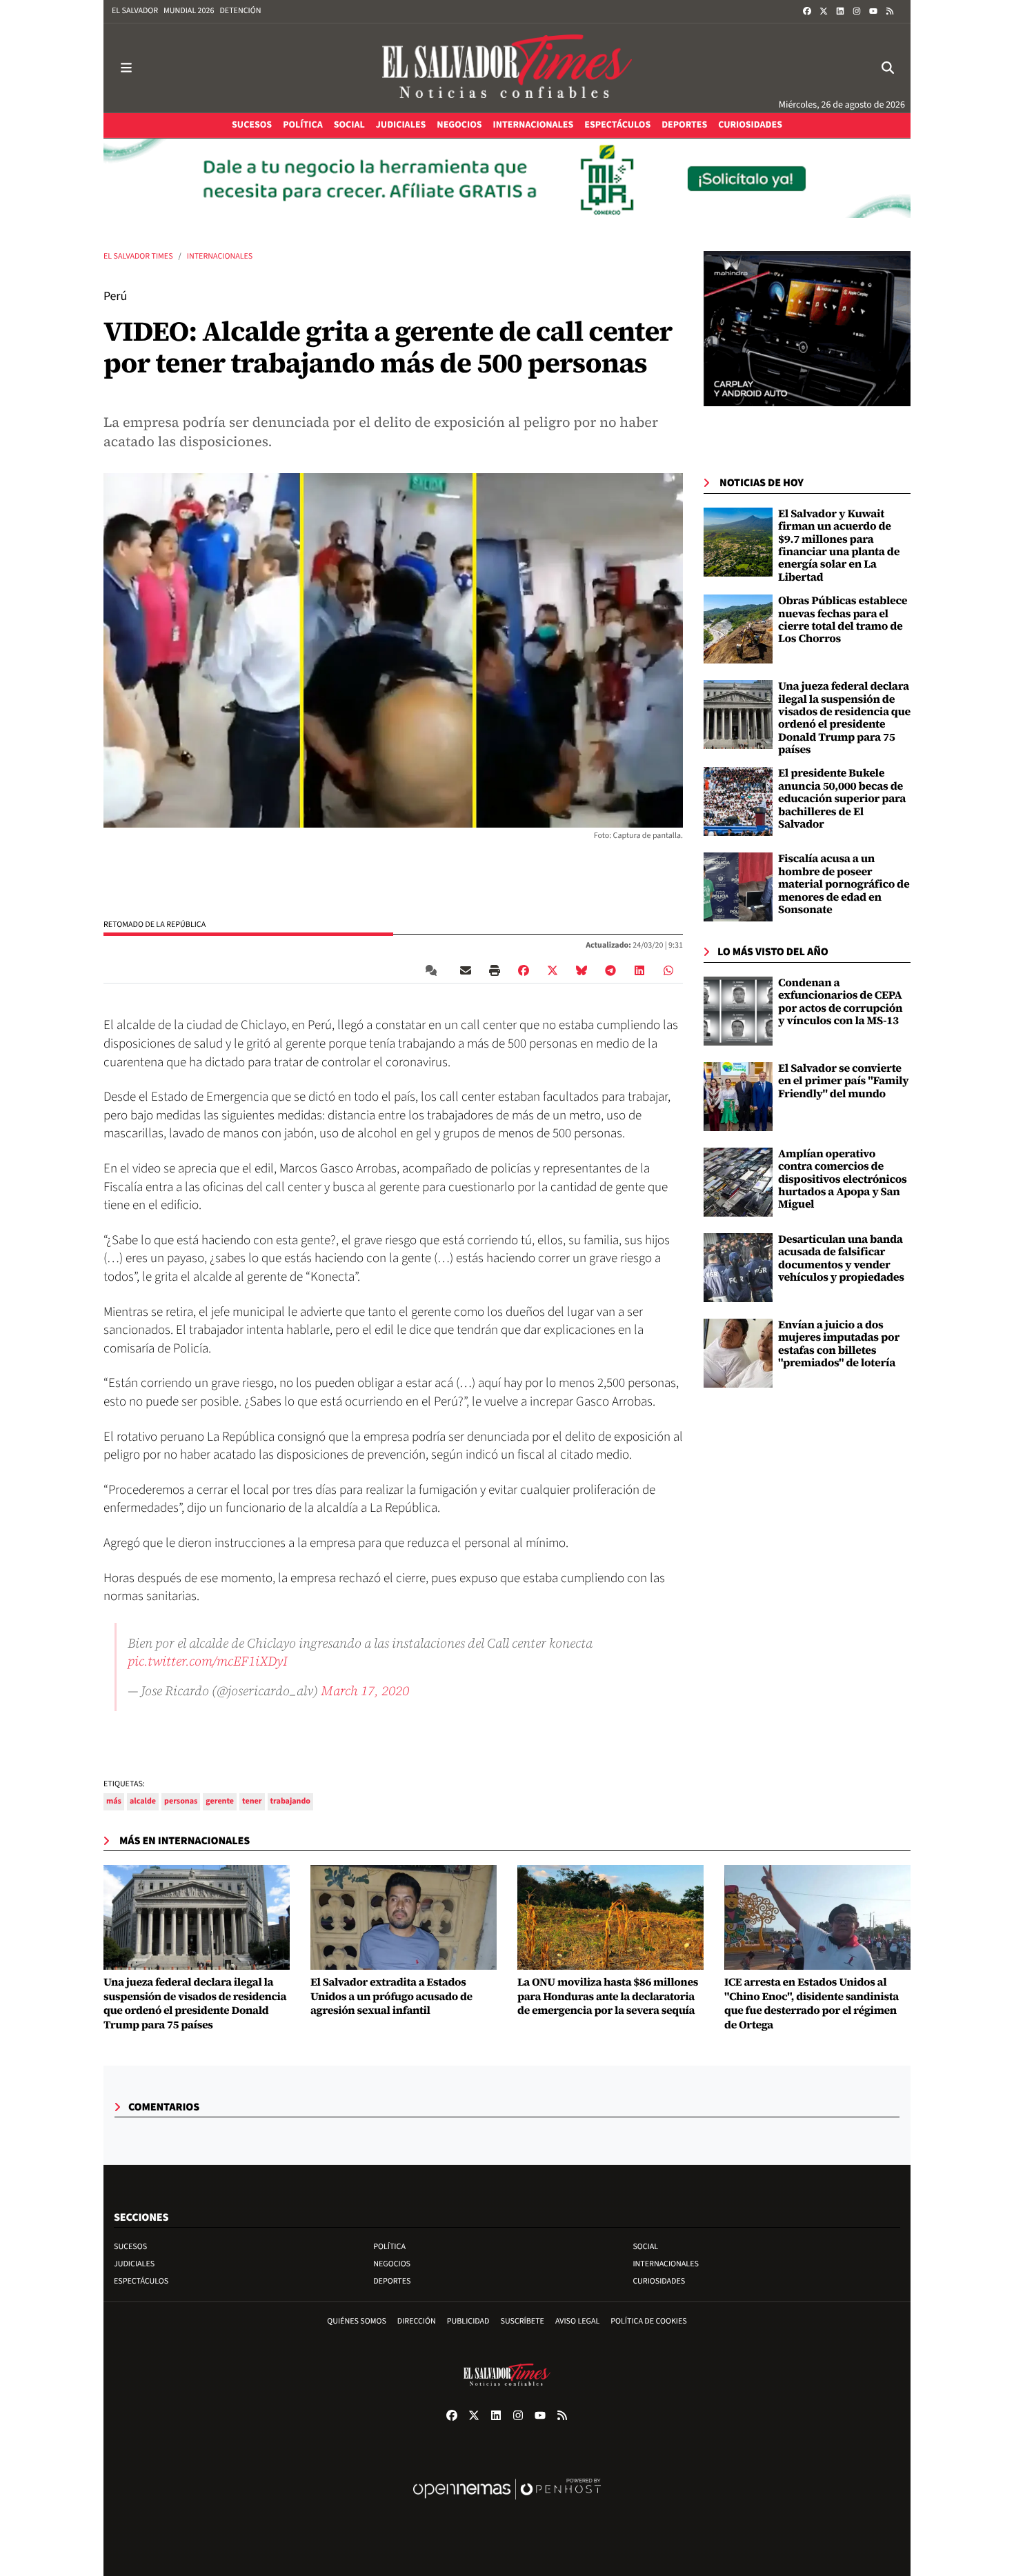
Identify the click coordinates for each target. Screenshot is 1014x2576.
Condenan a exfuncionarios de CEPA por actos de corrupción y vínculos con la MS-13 (840, 1002)
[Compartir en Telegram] (610, 970)
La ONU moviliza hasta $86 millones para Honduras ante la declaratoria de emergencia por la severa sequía (608, 1997)
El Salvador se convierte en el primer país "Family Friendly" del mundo (843, 1081)
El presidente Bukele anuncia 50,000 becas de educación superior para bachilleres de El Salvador (842, 799)
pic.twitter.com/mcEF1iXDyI (208, 1661)
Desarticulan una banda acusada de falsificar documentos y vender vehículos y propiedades (841, 1258)
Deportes (392, 2281)
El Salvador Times (138, 256)
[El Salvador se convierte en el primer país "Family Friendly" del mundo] (738, 1097)
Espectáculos (141, 2281)
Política (389, 2247)
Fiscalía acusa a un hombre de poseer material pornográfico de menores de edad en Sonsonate (844, 884)
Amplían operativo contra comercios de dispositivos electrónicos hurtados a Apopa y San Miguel (843, 1179)
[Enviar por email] (466, 970)
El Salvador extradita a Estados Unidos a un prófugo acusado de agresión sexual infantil (391, 1997)
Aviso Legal (577, 2321)
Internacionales (220, 256)
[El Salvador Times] (507, 68)
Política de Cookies (649, 2321)
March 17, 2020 (365, 1690)
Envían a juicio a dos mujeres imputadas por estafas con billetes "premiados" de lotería (839, 1344)
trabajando (291, 1801)
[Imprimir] (495, 970)
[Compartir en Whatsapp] (668, 970)
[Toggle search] (888, 68)
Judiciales (134, 2264)
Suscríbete (523, 2321)
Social (645, 2247)
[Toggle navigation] (126, 68)
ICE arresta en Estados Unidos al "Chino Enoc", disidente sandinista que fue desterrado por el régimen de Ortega (812, 2004)
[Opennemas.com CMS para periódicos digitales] (507, 2503)
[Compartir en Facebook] (524, 970)
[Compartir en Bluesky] (581, 970)
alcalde (143, 1801)
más (114, 1801)
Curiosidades (659, 2281)
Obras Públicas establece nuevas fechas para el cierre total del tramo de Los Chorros (843, 620)
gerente (220, 1801)
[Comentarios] (434, 970)
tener (252, 1801)
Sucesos (130, 2247)
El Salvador (135, 11)
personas (181, 1801)
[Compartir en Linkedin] (639, 970)
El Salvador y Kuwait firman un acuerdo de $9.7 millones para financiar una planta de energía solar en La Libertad (839, 546)
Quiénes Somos (357, 2321)
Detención (240, 11)
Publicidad (468, 2321)
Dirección (417, 2321)
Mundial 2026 (189, 11)
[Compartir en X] (553, 970)
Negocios (392, 2264)
